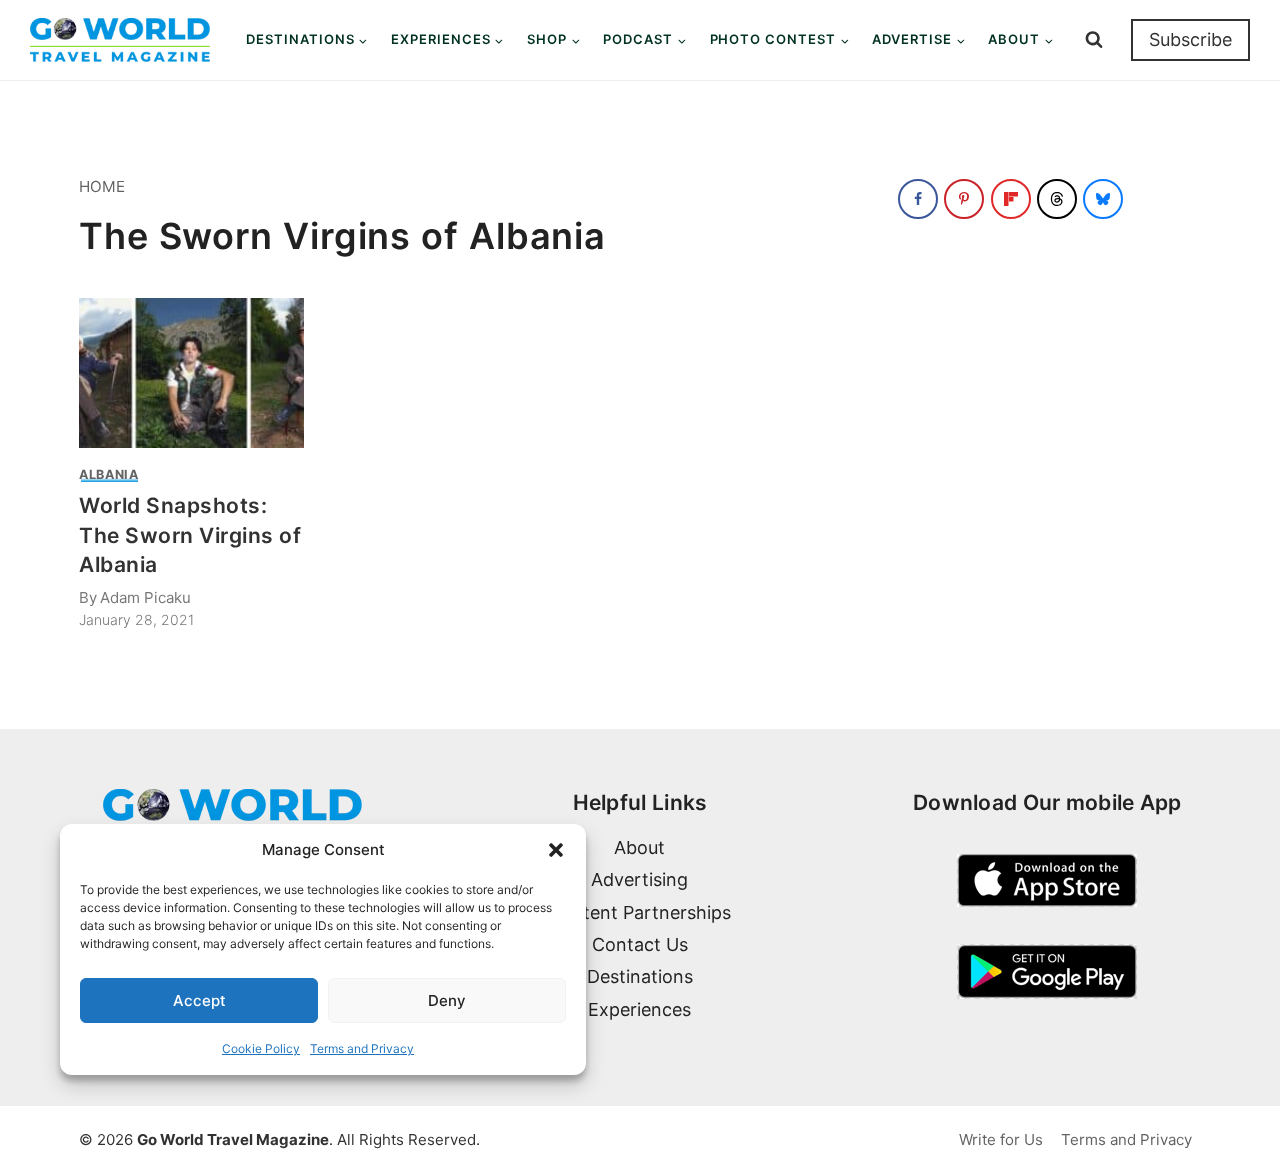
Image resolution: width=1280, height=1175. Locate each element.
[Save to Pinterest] (964, 199)
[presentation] (191, 373)
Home (102, 186)
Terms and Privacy (362, 1048)
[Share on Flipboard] (1011, 199)
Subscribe (1190, 39)
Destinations (640, 976)
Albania (108, 474)
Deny (447, 1000)
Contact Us (640, 944)
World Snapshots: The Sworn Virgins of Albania (190, 535)
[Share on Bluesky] (1103, 199)
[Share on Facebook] (918, 199)
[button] (556, 850)
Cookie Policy (261, 1048)
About (639, 847)
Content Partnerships (639, 912)
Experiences (639, 1009)
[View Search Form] (1094, 40)
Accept (199, 1000)
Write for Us (1001, 1139)
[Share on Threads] (1057, 199)
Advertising (639, 879)
